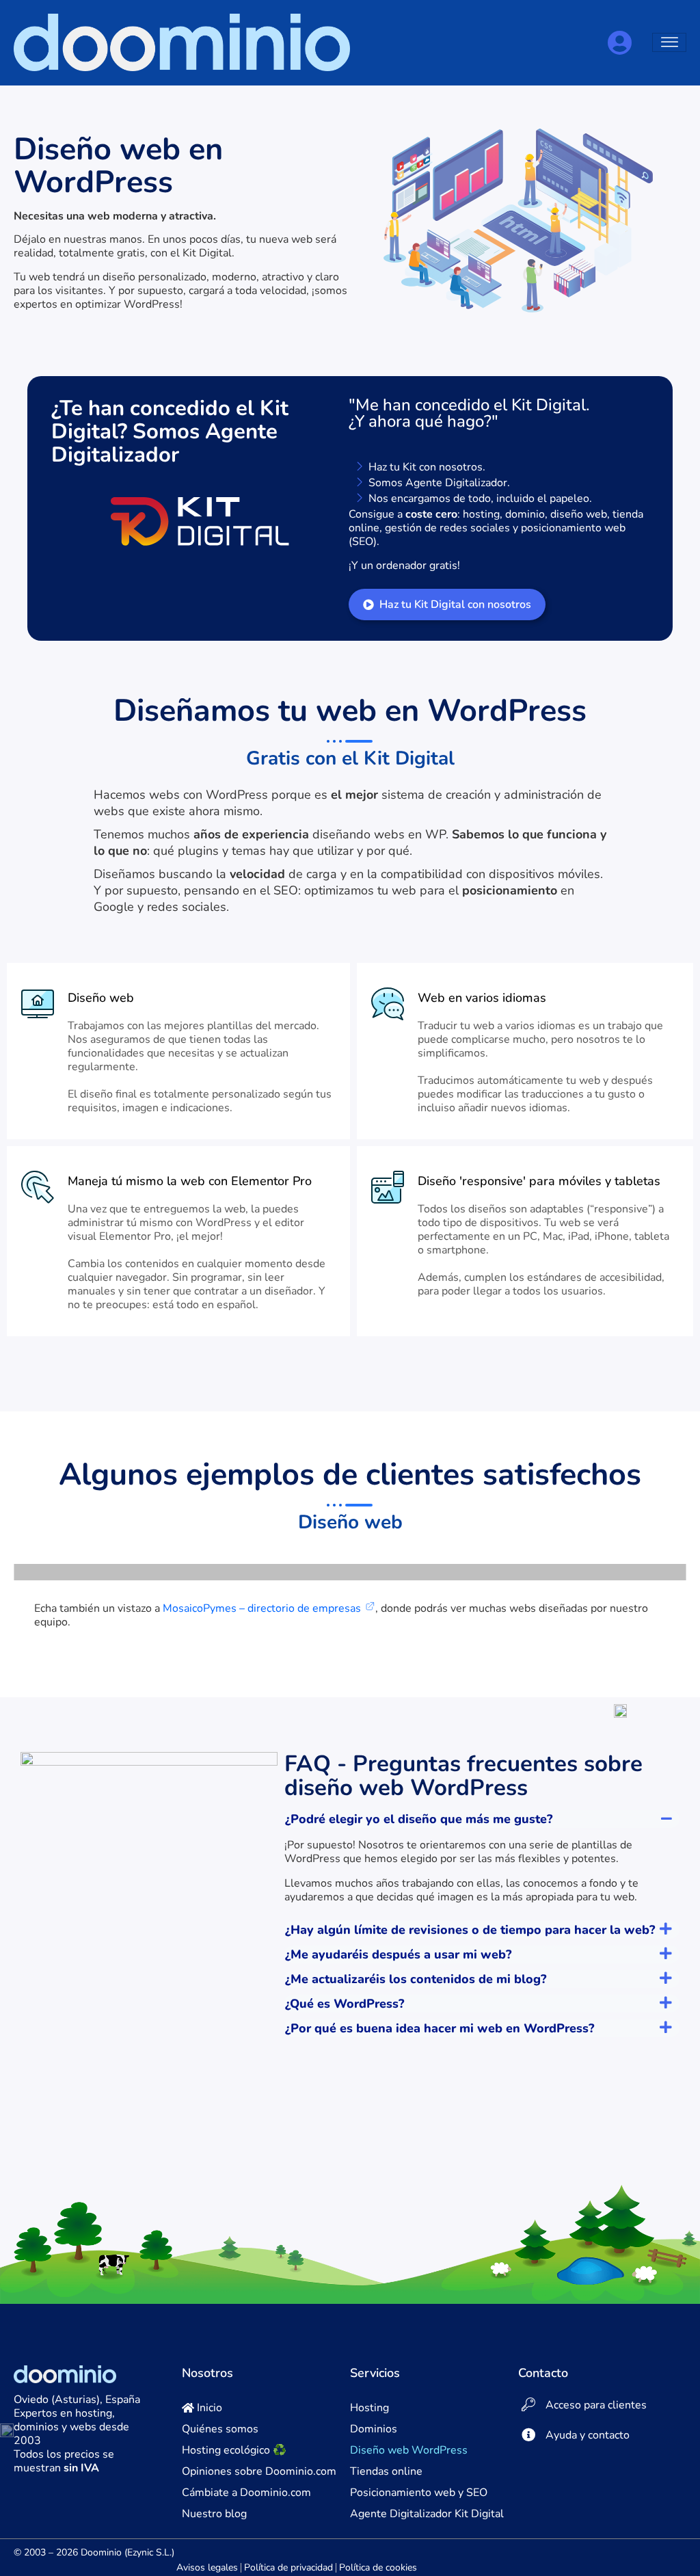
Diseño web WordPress (409, 2450)
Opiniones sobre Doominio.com (259, 2471)
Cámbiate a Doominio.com (246, 2493)
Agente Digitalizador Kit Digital (427, 2514)
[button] (482, 1819)
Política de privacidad (288, 2567)
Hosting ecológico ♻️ (234, 2450)
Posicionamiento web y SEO (419, 2493)
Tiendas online (386, 2471)
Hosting (369, 2408)
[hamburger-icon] (669, 42)
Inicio (208, 2408)
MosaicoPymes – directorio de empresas (262, 1608)
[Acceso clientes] (619, 43)
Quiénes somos (220, 2429)
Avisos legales (207, 2567)
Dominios (374, 2429)
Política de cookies (378, 2567)
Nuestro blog (214, 2514)
